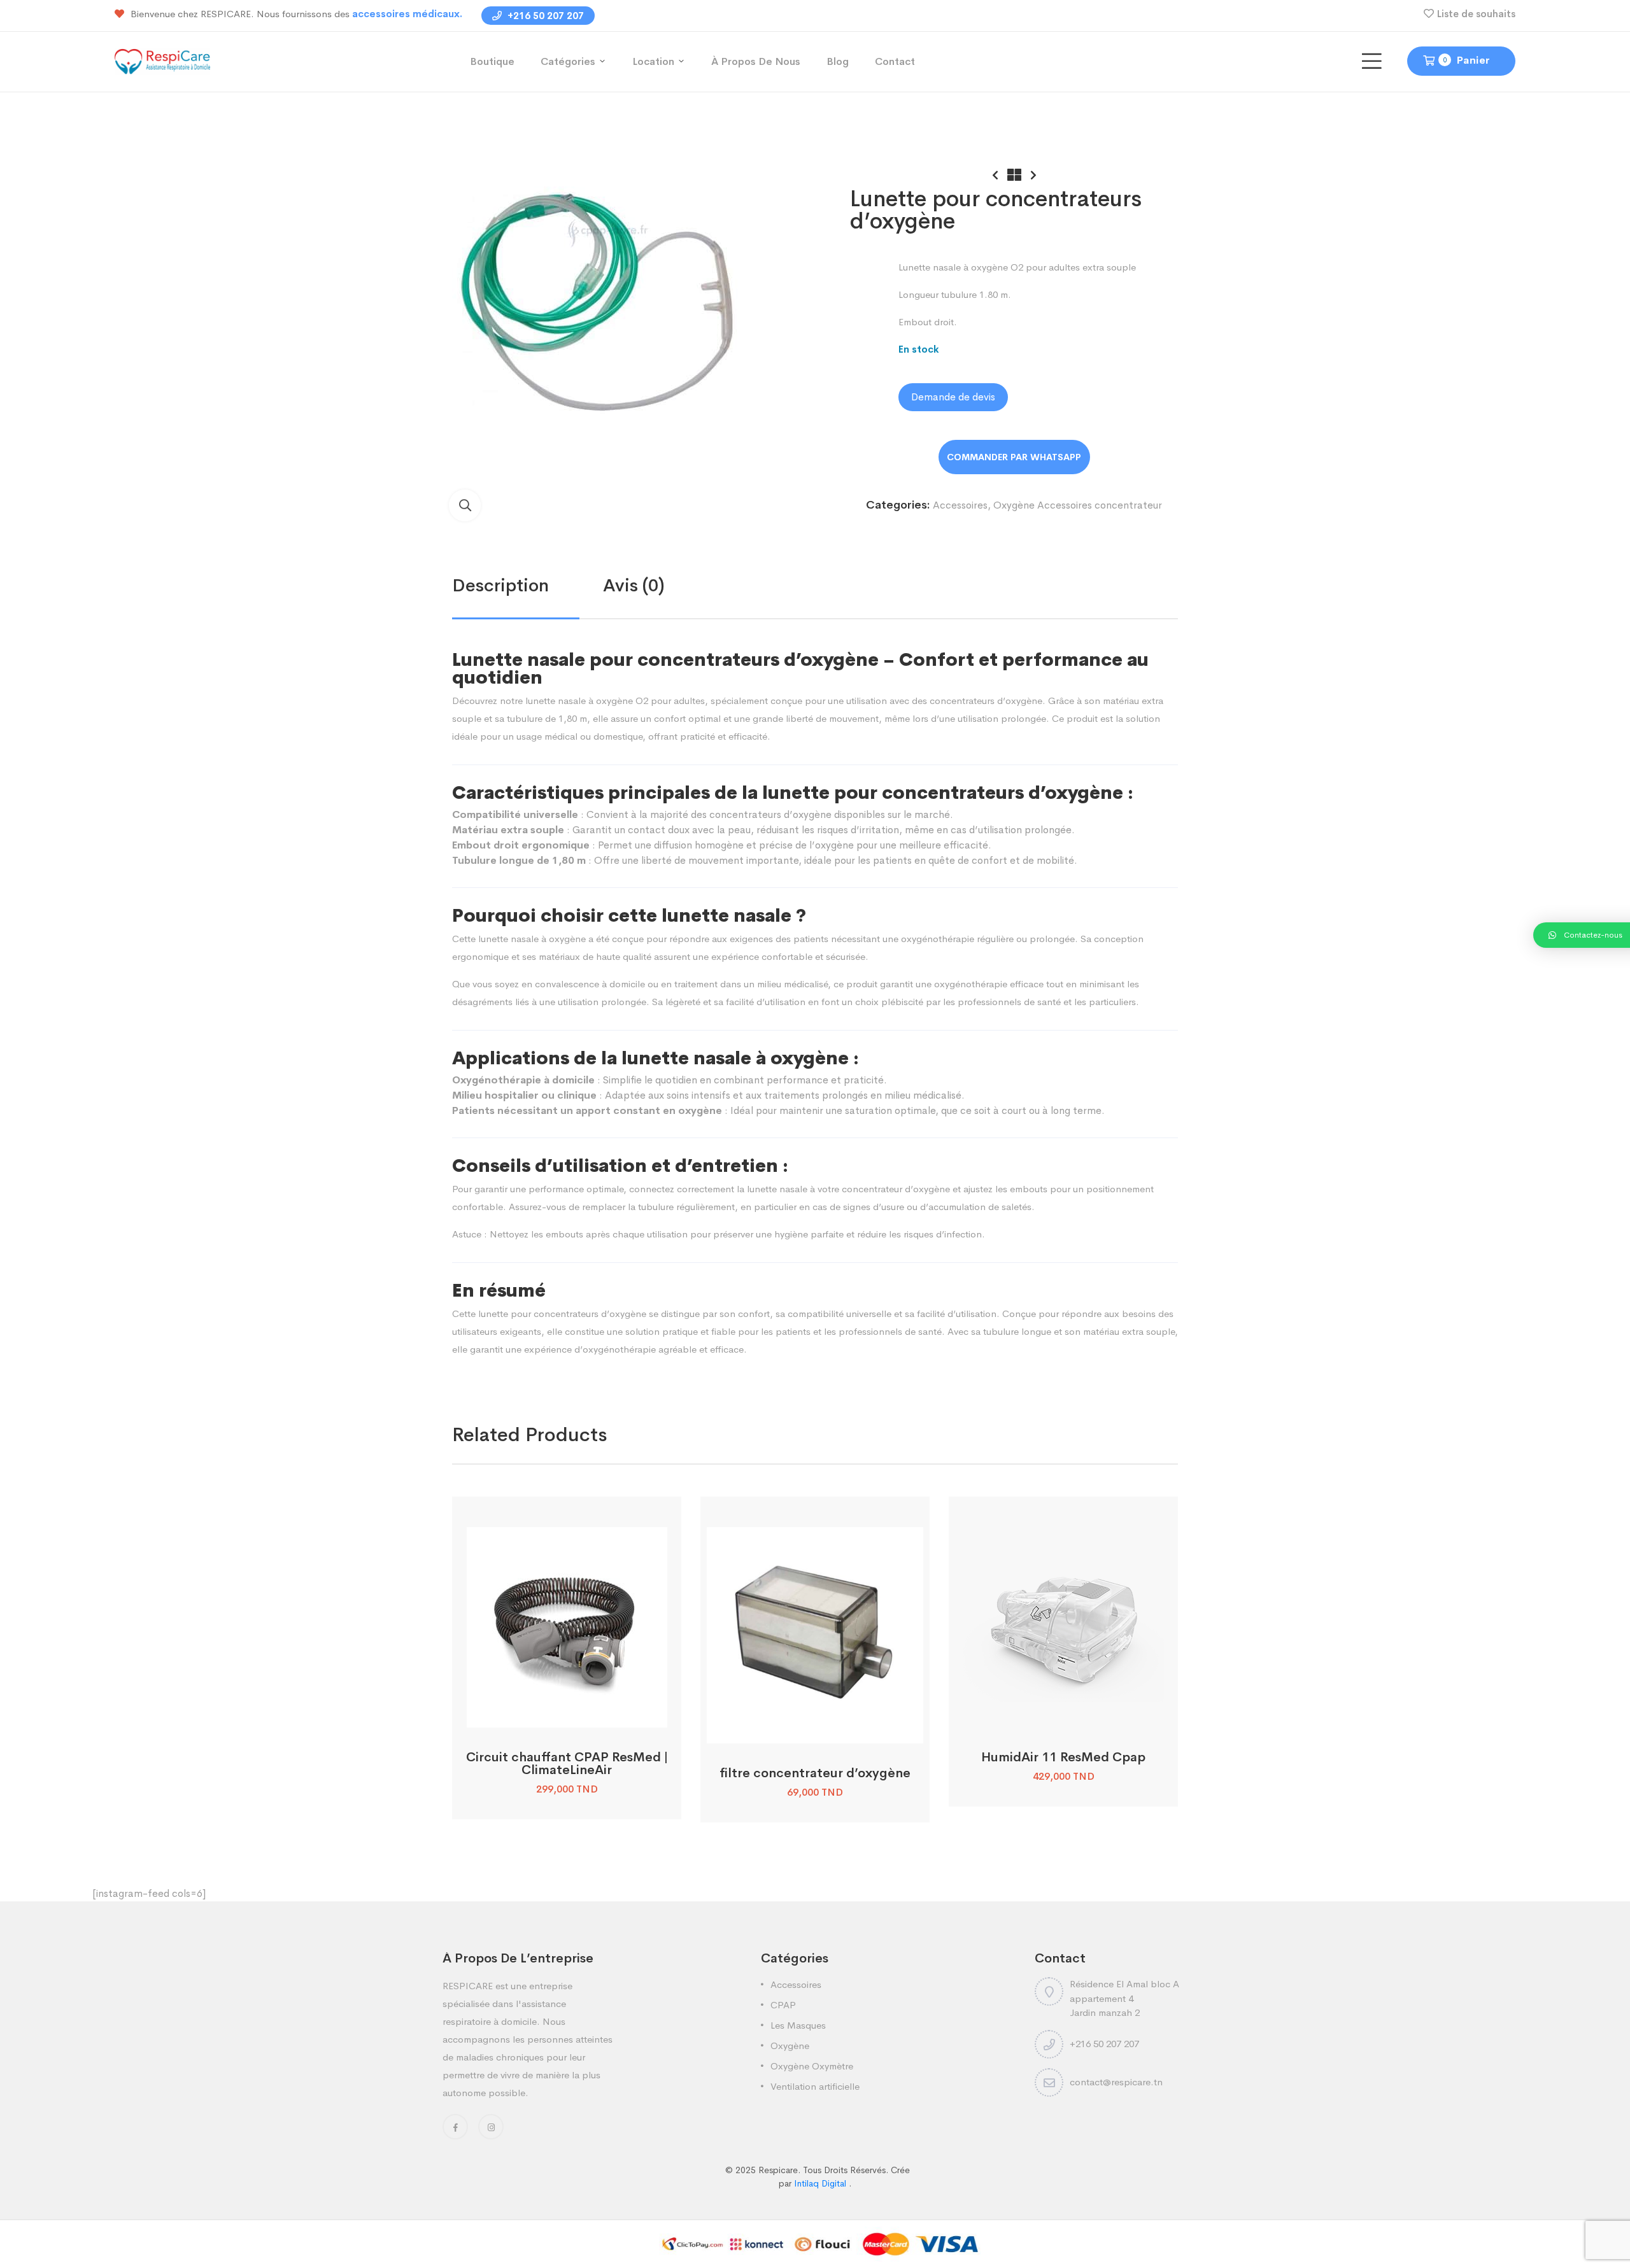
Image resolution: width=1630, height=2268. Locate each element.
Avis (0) (634, 585)
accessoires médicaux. (407, 14)
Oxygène (790, 2046)
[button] (465, 505)
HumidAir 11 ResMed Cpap (1063, 1757)
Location (653, 61)
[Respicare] (162, 61)
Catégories (568, 61)
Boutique (492, 61)
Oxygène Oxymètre (812, 2066)
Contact (895, 61)
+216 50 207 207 (544, 16)
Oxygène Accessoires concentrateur (1078, 505)
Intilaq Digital (821, 2183)
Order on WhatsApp (1014, 457)
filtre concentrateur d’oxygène (815, 1773)
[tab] (528, 586)
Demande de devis (953, 397)
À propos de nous (756, 61)
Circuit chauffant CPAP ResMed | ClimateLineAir (567, 1764)
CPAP (783, 2005)
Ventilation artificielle (815, 2086)
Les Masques (798, 2025)
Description (500, 585)
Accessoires (960, 505)
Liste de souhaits (1476, 14)
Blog (838, 61)
